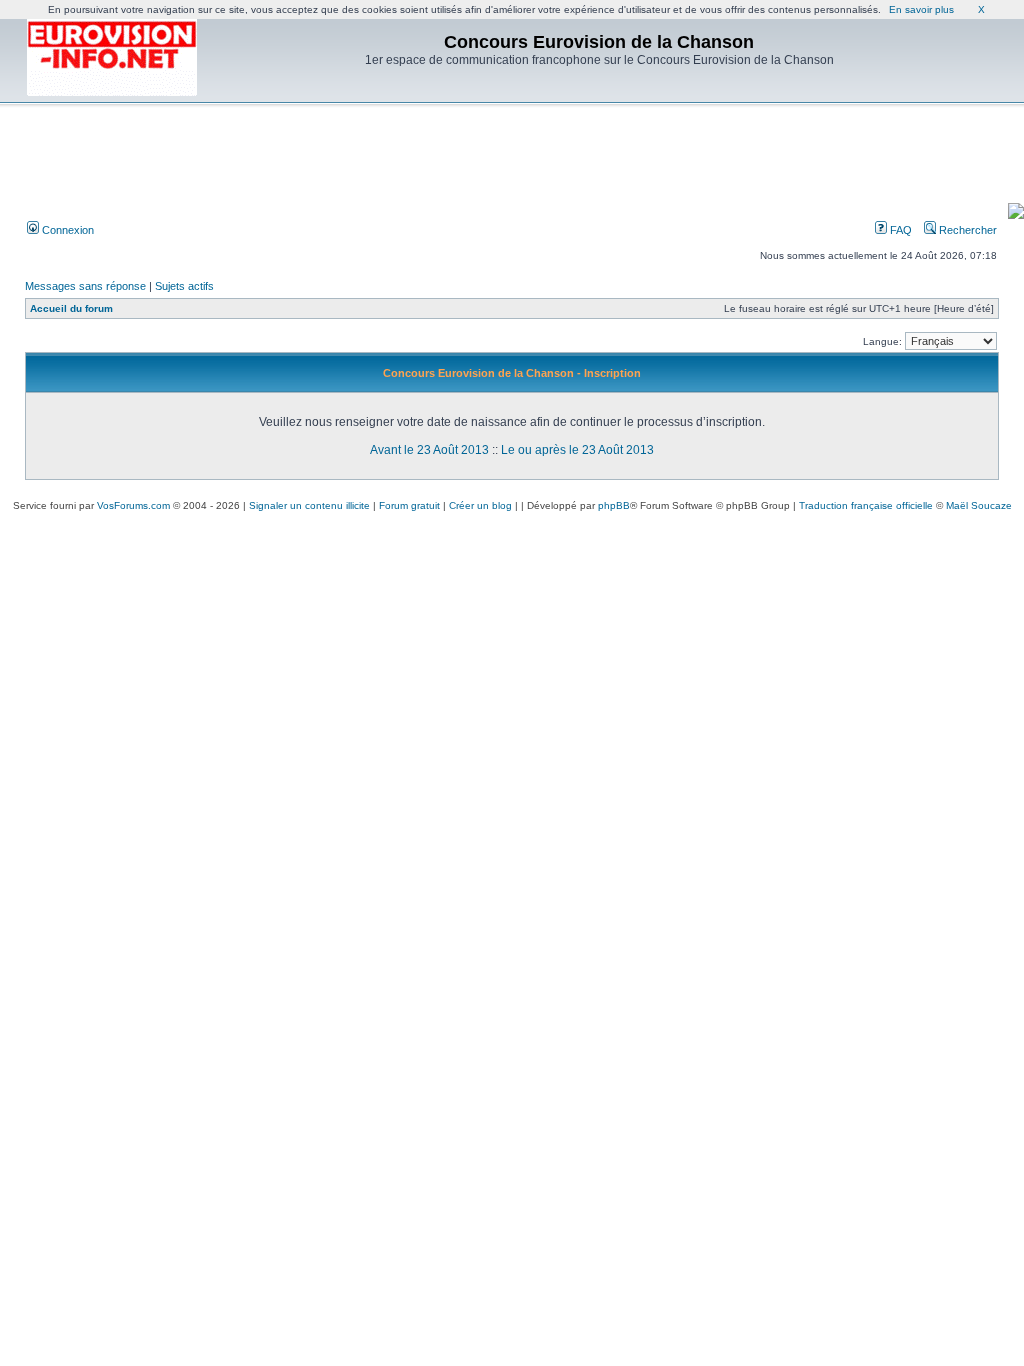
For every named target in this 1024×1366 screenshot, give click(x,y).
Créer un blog (480, 505)
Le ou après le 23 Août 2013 (577, 450)
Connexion (66, 230)
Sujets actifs (184, 286)
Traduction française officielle (866, 505)
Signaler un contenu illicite (309, 505)
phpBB (614, 505)
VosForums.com (133, 505)
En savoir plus (921, 9)
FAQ (899, 230)
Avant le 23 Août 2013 (429, 450)
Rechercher (966, 230)
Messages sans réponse (85, 286)
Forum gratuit (409, 505)
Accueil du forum (71, 308)
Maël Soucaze (979, 505)
